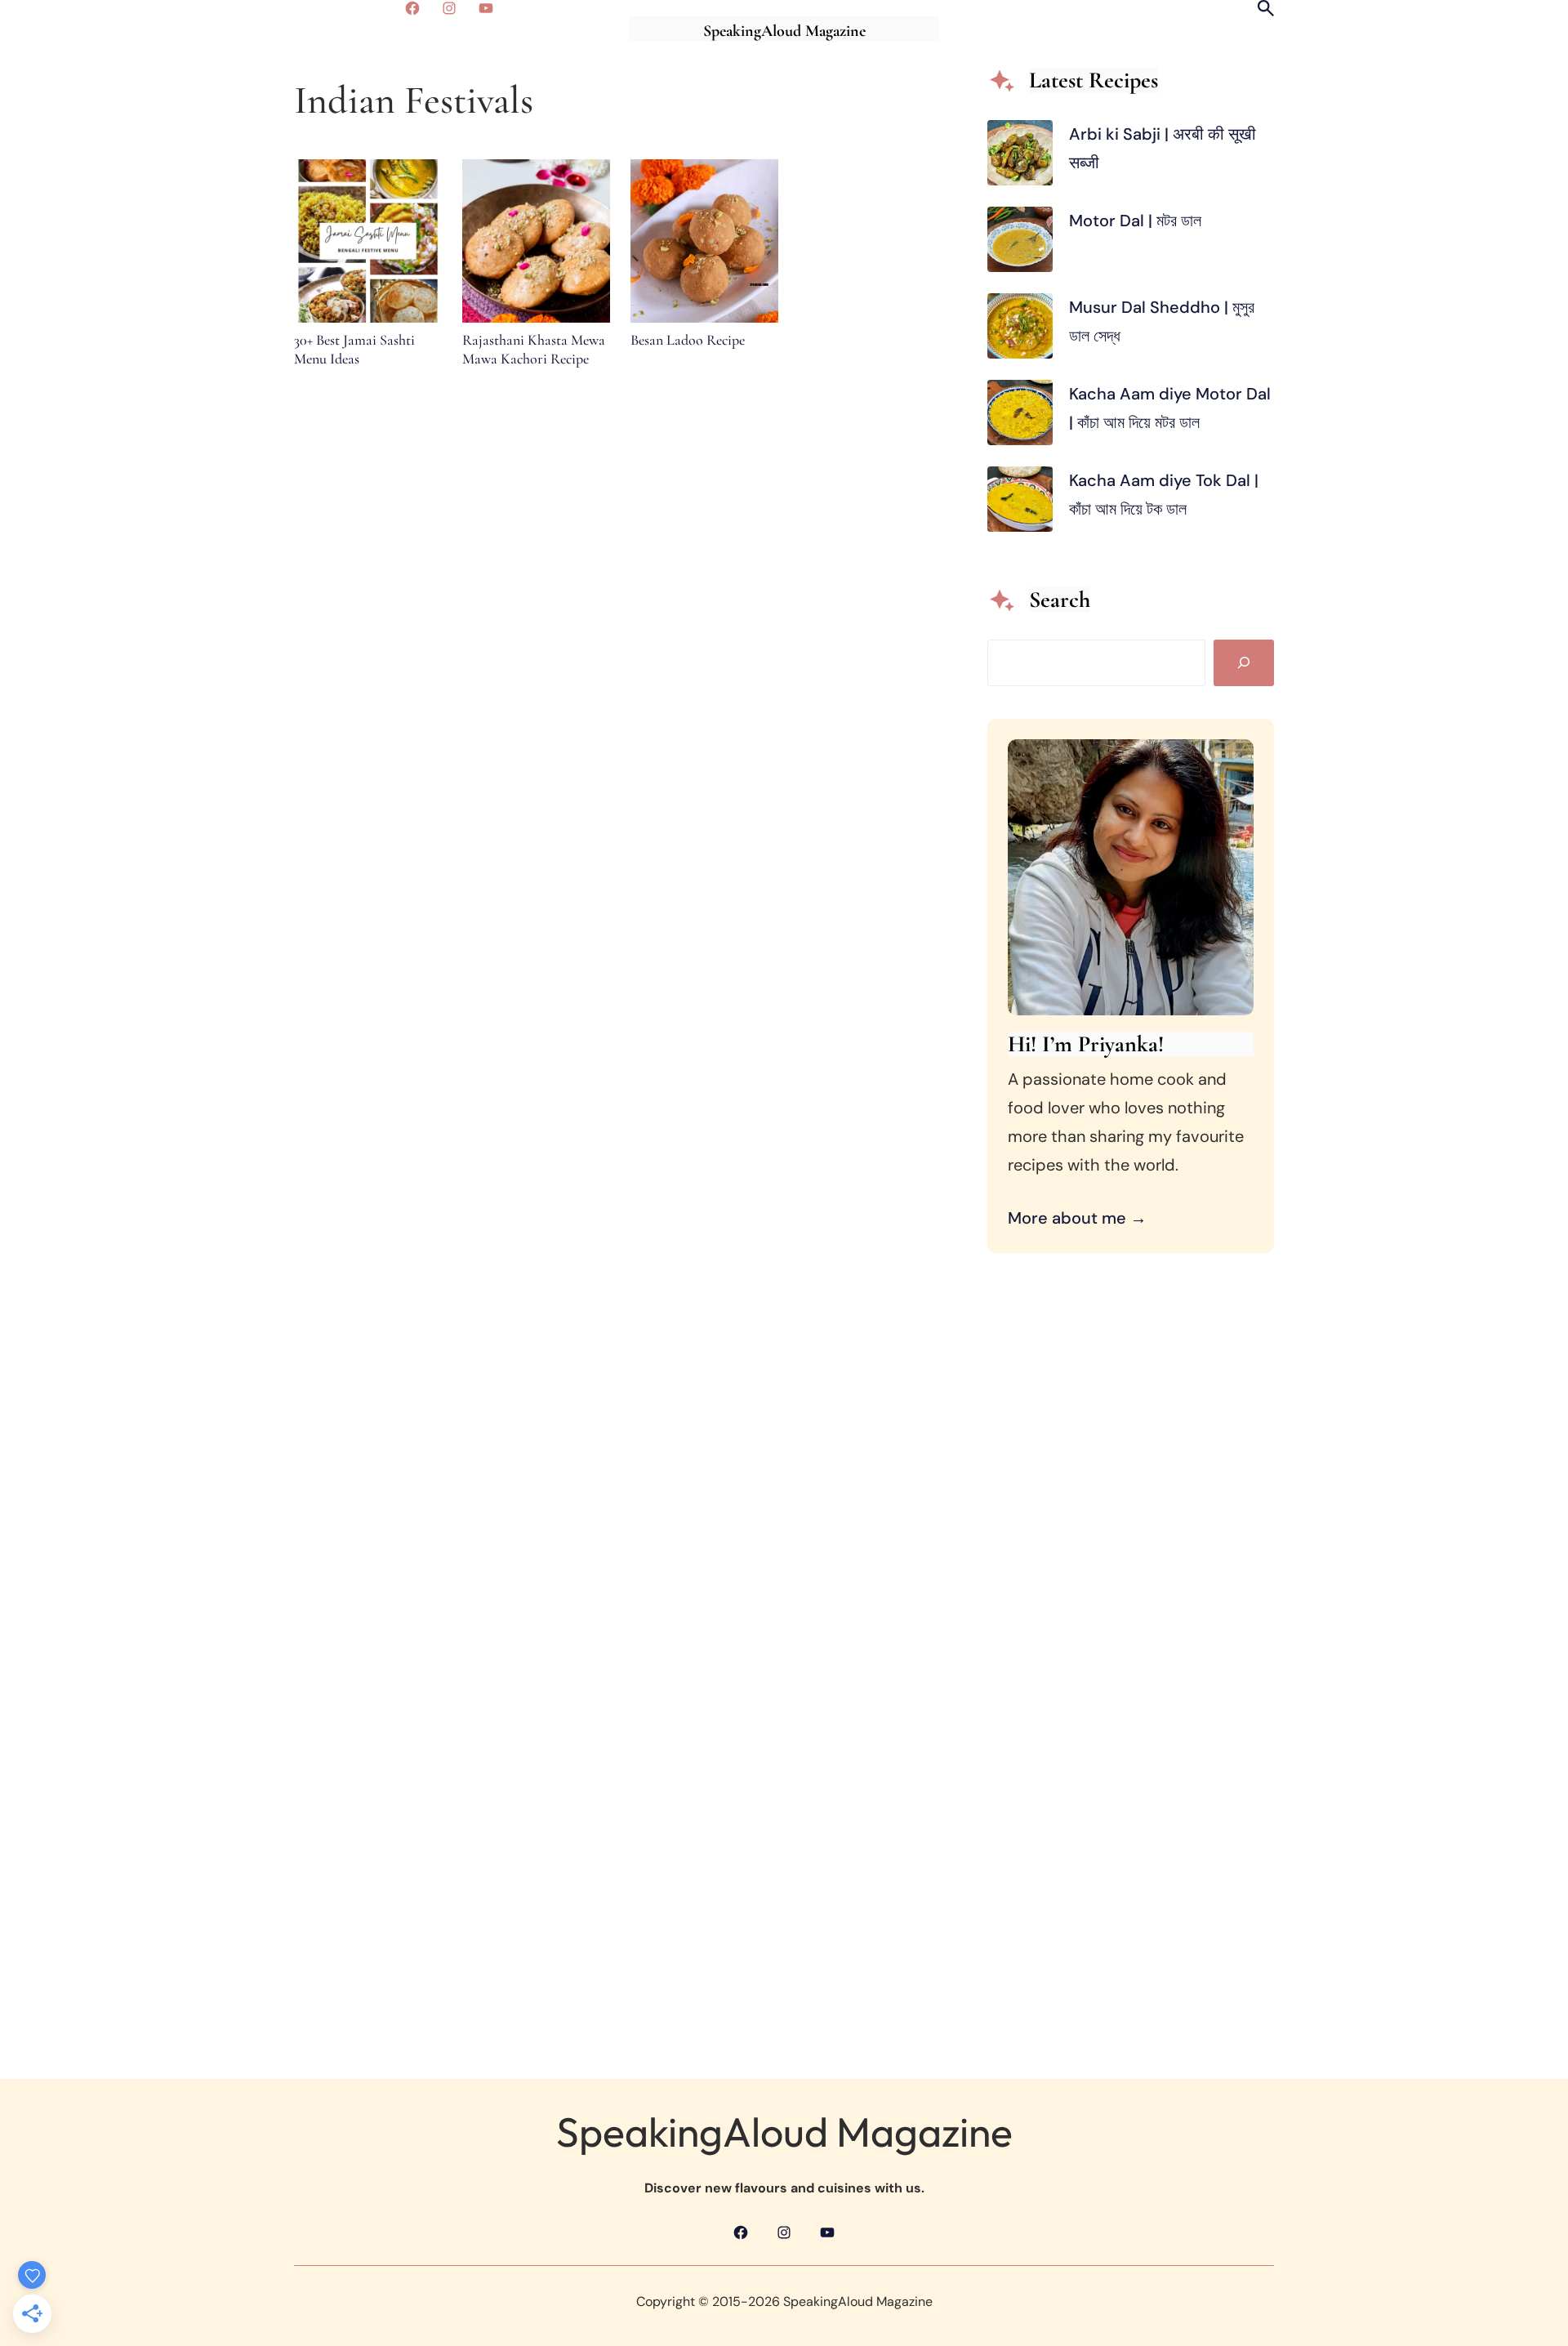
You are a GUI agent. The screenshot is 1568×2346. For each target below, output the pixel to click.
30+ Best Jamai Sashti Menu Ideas (354, 349)
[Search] (1244, 663)
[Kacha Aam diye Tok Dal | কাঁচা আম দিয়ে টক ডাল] (1020, 504)
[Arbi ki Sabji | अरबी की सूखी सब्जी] (1020, 157)
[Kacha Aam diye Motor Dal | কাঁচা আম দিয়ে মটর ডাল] (1020, 417)
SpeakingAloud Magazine (784, 31)
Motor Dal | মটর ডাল (1137, 221)
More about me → (1077, 1218)
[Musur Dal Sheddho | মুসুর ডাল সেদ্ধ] (1020, 330)
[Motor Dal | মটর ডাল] (1020, 244)
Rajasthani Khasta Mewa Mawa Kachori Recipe (534, 349)
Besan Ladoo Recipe (688, 340)
